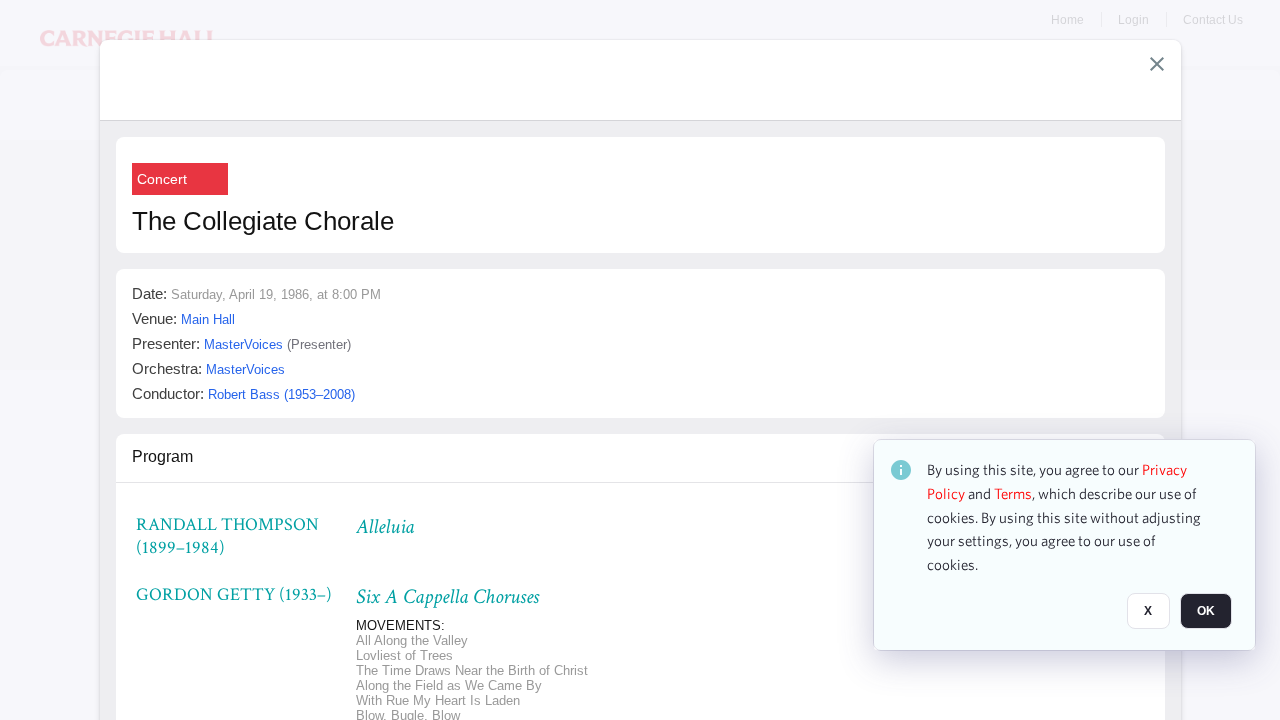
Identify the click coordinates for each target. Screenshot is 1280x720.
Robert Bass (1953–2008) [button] (281, 394)
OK (1206, 611)
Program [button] (162, 456)
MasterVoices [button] (243, 344)
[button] (1157, 64)
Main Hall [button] (208, 319)
